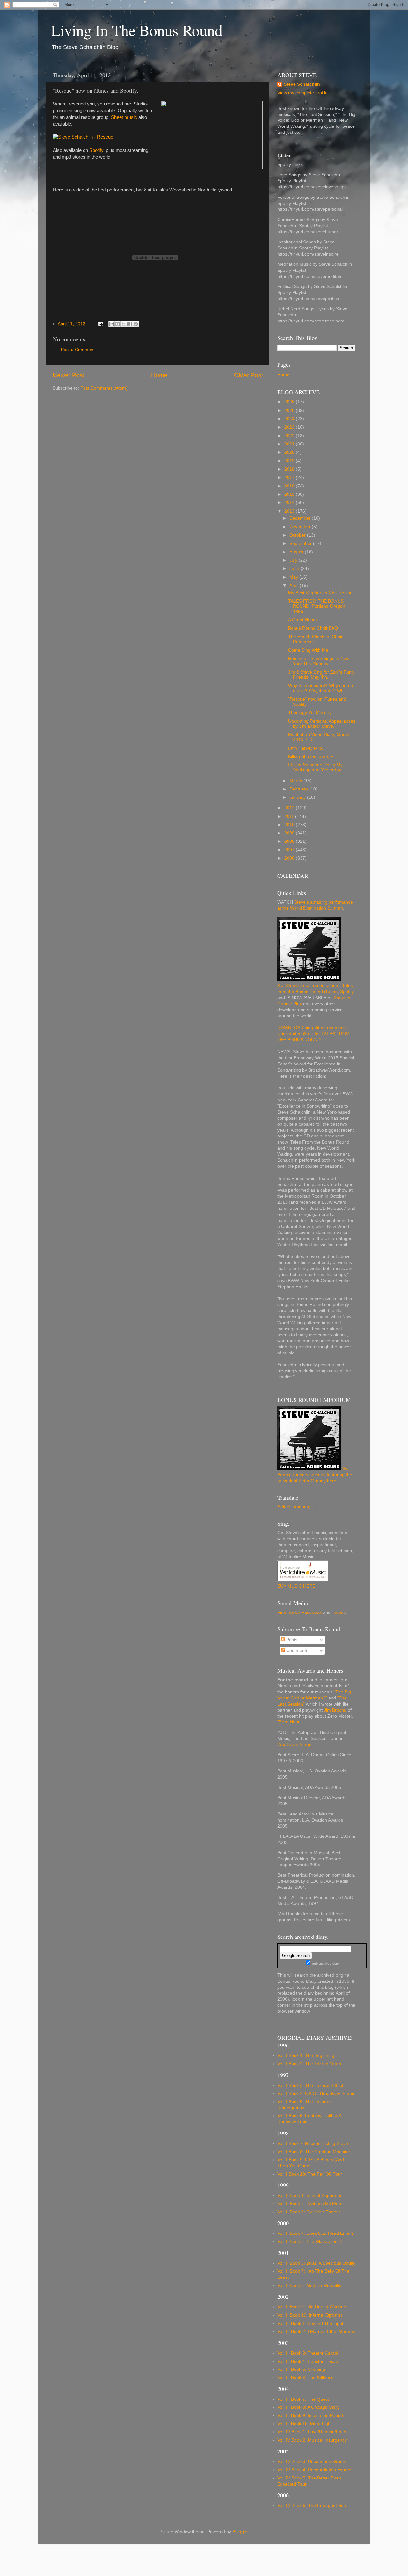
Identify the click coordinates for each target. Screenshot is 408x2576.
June (295, 569)
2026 (290, 402)
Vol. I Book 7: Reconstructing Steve (313, 2143)
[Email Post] (100, 324)
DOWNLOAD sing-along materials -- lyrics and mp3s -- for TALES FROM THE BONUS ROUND (314, 1034)
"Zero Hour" (289, 1722)
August (297, 552)
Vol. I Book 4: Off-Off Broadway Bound (316, 2093)
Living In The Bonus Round (137, 30)
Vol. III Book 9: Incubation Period (310, 2416)
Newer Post (69, 375)
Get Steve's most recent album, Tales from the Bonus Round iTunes (315, 989)
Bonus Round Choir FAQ (313, 628)
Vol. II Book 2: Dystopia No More (310, 2204)
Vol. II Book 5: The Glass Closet (309, 2242)
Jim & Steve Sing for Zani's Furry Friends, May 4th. (321, 675)
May (294, 577)
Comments (297, 1651)
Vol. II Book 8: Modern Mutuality (309, 2286)
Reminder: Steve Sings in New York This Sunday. (319, 661)
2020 (290, 452)
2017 (290, 477)
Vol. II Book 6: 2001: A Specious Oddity (316, 2263)
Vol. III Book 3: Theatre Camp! (308, 2353)
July (294, 560)
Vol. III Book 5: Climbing (301, 2369)
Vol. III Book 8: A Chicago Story (308, 2407)
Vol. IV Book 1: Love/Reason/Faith (312, 2432)
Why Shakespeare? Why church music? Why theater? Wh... (321, 688)
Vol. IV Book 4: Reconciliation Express (315, 2470)
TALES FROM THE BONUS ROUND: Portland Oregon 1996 (317, 606)
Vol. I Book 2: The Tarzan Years (309, 2064)
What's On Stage (294, 1745)
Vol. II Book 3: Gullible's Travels (309, 2212)
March (296, 781)
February (299, 789)
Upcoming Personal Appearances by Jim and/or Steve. (322, 724)
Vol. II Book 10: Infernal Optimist (310, 2315)
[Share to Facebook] (130, 324)
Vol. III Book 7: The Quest (303, 2399)
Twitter (338, 1612)
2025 (290, 411)
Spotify (96, 150)
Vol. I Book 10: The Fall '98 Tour (310, 2174)
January (298, 797)
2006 (290, 858)
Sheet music (124, 117)
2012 (290, 808)
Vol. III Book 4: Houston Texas (308, 2361)
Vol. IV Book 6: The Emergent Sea (312, 2505)
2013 (290, 511)
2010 (290, 825)
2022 (290, 436)
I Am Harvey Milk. (306, 748)
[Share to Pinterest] (136, 324)
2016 (290, 486)
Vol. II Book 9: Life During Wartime (312, 2307)
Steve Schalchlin (302, 84)
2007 (290, 850)
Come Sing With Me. (309, 650)
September (301, 543)
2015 (290, 494)
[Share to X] (124, 324)
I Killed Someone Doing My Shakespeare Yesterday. (315, 767)
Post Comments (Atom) (104, 388)
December (301, 518)
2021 (290, 444)
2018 (290, 469)
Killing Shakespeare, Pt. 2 (314, 757)
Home (159, 375)
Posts (291, 1640)
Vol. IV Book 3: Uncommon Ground (313, 2461)
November (301, 527)
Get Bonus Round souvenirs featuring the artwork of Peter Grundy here (315, 1475)
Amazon (342, 998)
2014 (290, 503)
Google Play (290, 1004)
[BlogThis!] (118, 324)
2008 (290, 841)
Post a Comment (78, 350)
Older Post (248, 375)
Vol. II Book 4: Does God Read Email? (316, 2233)
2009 (290, 833)
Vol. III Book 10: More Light (305, 2424)
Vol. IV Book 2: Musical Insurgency (312, 2440)
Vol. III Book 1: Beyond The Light (310, 2323)
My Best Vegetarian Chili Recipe (320, 593)
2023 (290, 427)
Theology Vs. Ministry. (310, 713)
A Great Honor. (303, 620)
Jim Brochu (335, 1710)
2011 (290, 816)
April (295, 585)
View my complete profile (302, 93)
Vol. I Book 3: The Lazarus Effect (310, 2085)
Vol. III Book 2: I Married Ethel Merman (316, 2331)
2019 (290, 461)
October (298, 535)
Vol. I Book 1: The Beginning (306, 2056)
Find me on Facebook (299, 1612)
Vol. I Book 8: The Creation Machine (314, 2152)
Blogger (240, 2532)
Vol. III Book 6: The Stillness (305, 2378)
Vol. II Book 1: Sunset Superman (310, 2195)
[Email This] (112, 324)
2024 (290, 419)
